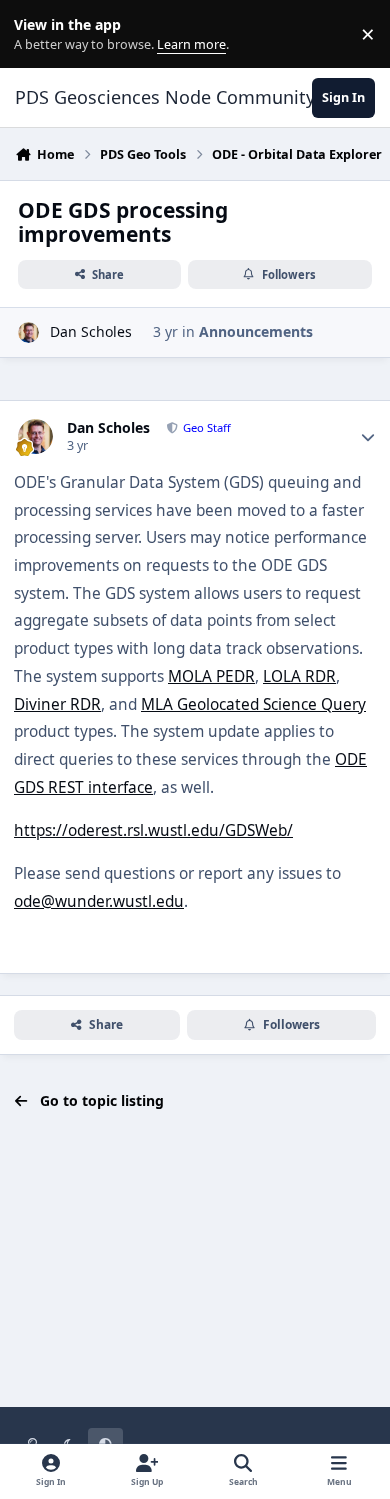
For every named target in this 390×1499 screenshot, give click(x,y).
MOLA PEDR (211, 676)
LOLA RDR (299, 676)
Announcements (256, 331)
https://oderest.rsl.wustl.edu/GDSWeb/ (153, 830)
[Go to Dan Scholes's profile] (28, 332)
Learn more (38, 34)
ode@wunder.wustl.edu (99, 901)
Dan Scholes (91, 331)
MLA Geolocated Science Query (253, 704)
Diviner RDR (57, 704)
